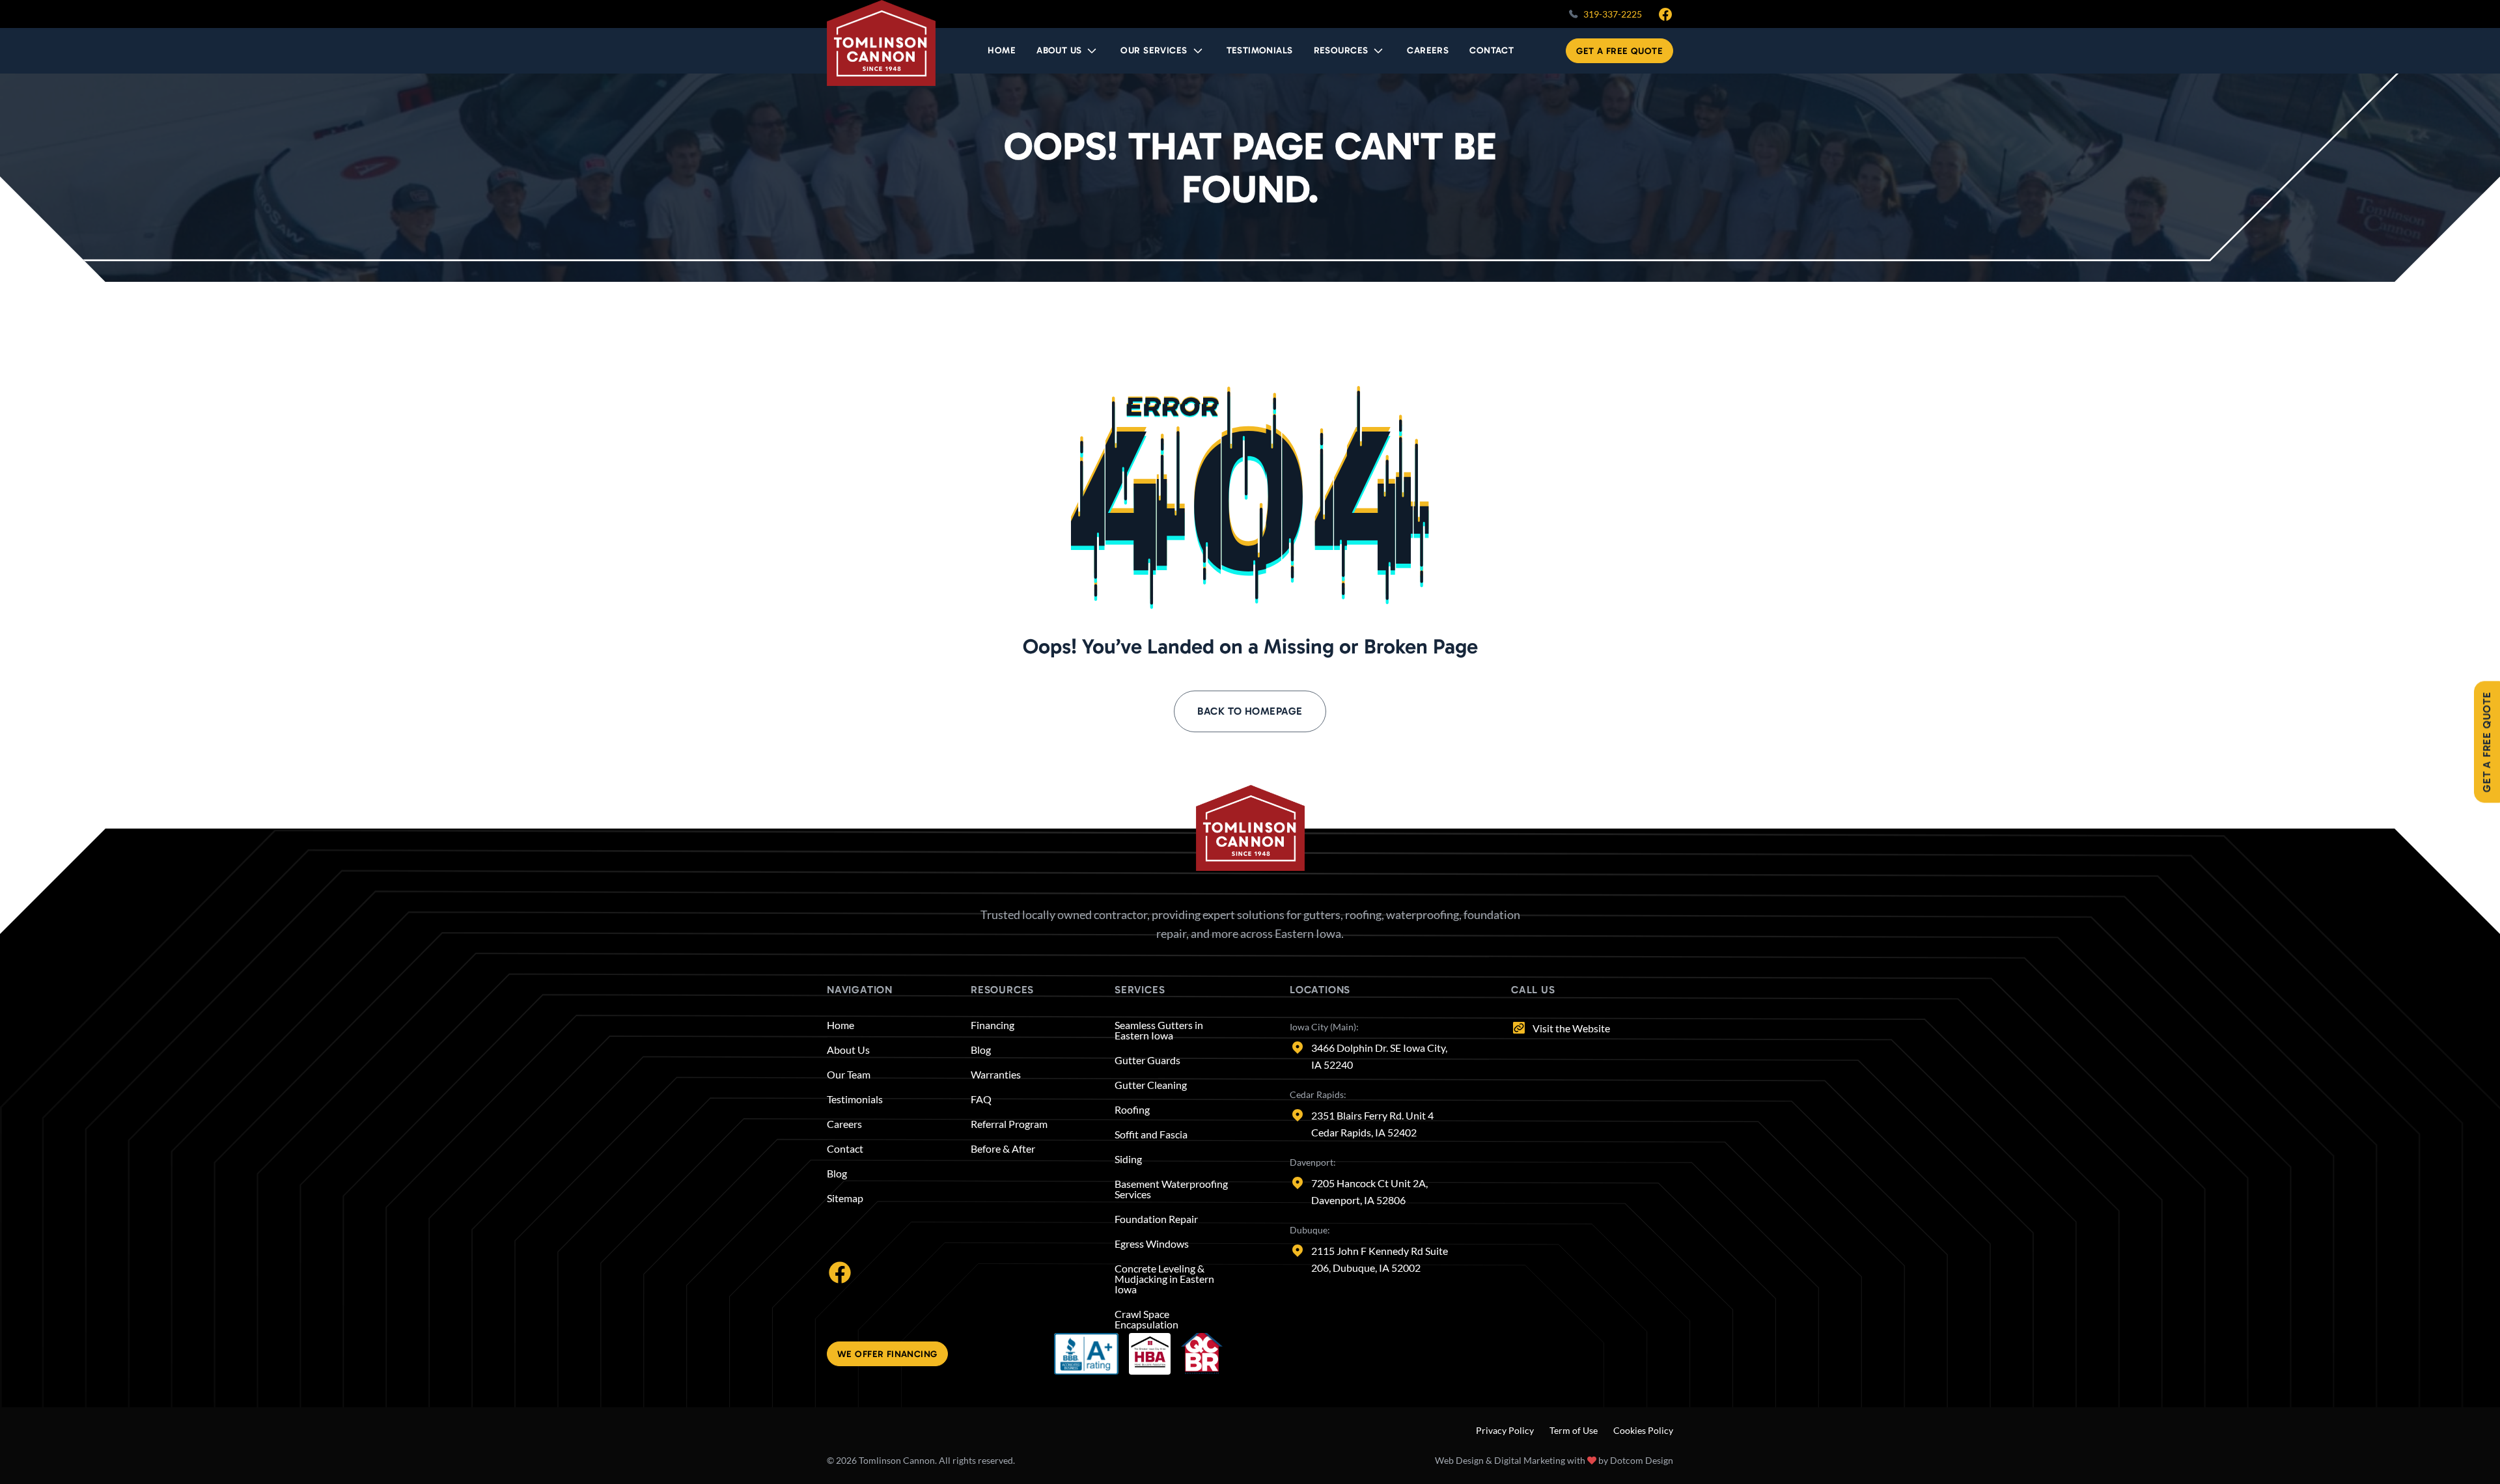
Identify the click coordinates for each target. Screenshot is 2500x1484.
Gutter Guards (1147, 1060)
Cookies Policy (1643, 1430)
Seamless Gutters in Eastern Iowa (1159, 1030)
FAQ (981, 1099)
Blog (837, 1174)
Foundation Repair (1156, 1219)
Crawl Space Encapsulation (1146, 1319)
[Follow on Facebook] (1665, 14)
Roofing (1132, 1110)
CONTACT (1492, 50)
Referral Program (1009, 1124)
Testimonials (855, 1099)
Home (840, 1025)
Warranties (996, 1075)
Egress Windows (1152, 1244)
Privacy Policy (1505, 1430)
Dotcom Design (1642, 1460)
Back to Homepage (1250, 711)
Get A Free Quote (1619, 51)
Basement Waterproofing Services (1171, 1189)
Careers (844, 1124)
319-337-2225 (1613, 14)
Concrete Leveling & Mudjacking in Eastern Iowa (1164, 1279)
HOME (1002, 50)
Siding (1128, 1159)
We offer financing (887, 1354)
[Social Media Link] (840, 1271)
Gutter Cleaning (1151, 1085)
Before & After (1003, 1149)
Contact (845, 1149)
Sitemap (845, 1198)
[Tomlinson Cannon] (881, 43)
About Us (848, 1050)
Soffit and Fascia (1151, 1134)
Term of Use (1574, 1430)
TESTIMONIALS (1260, 50)
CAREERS (1428, 50)
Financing (993, 1025)
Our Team (849, 1075)
